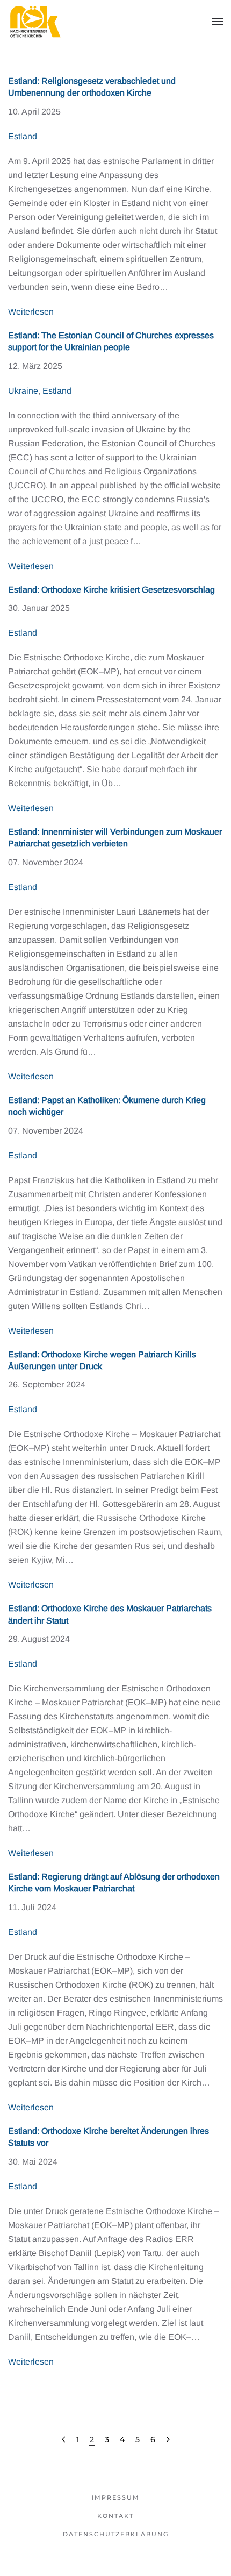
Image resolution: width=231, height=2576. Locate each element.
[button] (218, 22)
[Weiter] (168, 2440)
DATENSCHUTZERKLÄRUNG (116, 2534)
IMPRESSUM (116, 2497)
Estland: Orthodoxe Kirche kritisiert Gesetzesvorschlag (111, 590)
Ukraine (23, 391)
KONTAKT (115, 2516)
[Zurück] (64, 2440)
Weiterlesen (31, 312)
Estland (23, 136)
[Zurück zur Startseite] (35, 22)
